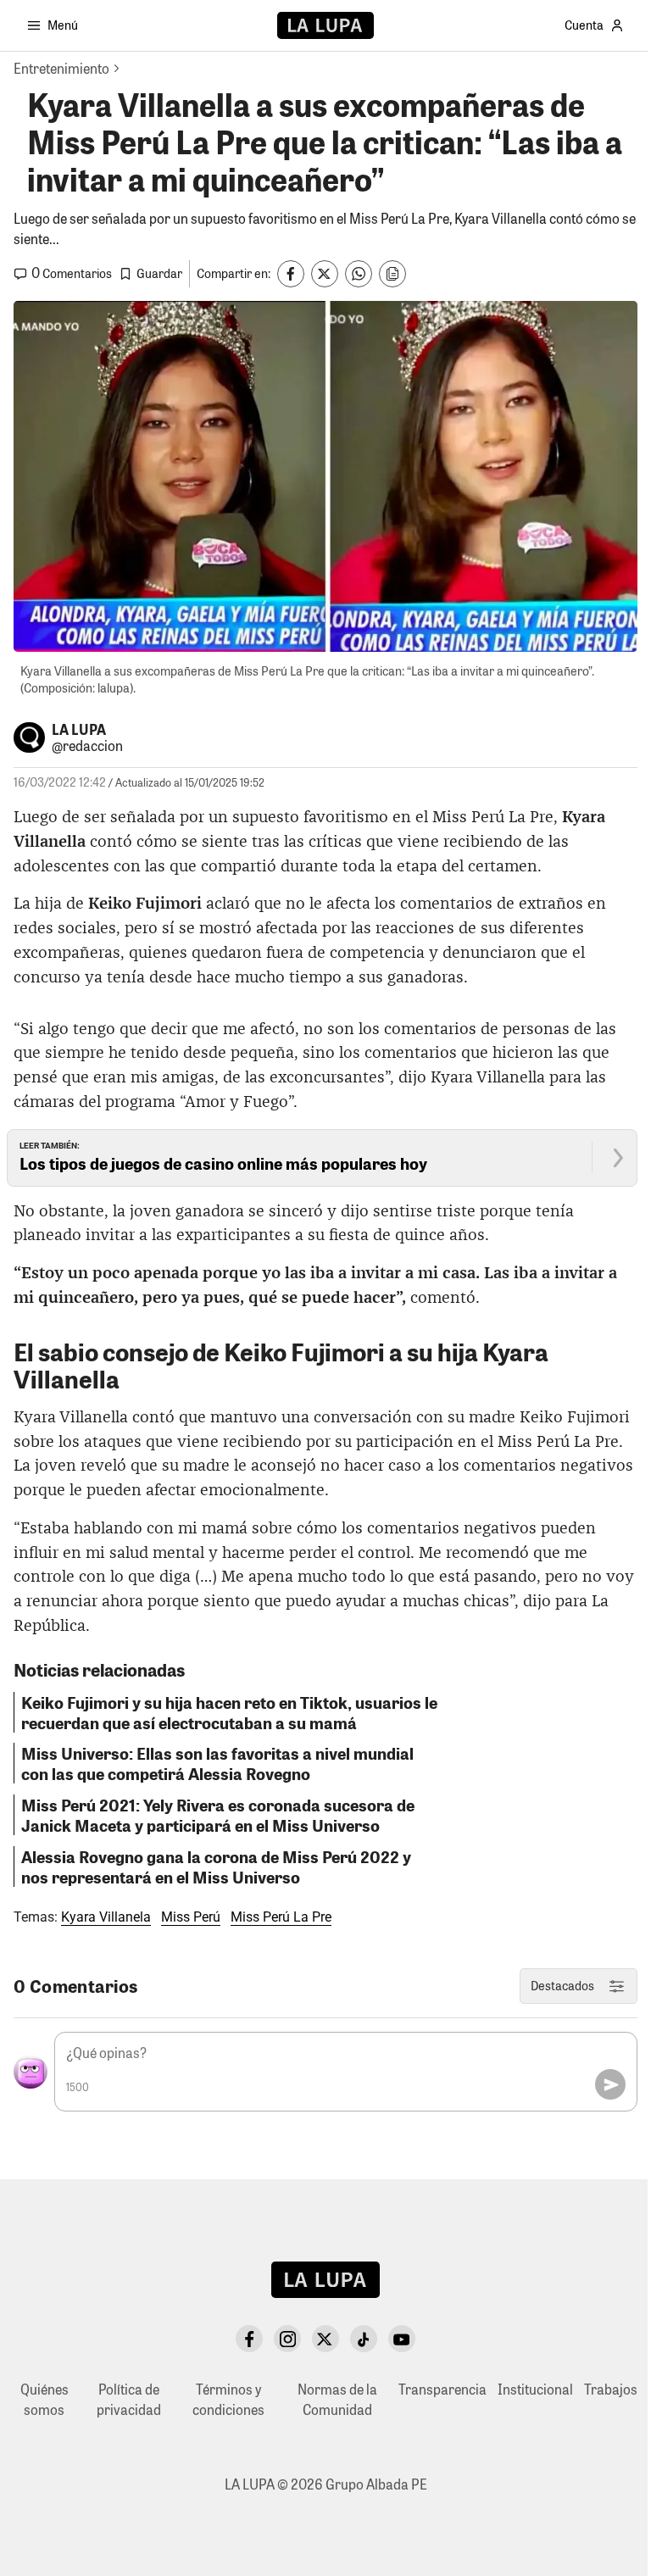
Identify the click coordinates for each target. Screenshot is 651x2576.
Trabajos (611, 2389)
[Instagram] (287, 2339)
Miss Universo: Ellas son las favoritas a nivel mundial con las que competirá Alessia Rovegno (217, 1763)
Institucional (535, 2389)
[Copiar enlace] (392, 274)
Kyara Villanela (106, 1917)
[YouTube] (402, 2339)
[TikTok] (364, 2339)
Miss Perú (191, 1917)
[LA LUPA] (325, 25)
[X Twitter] (325, 2339)
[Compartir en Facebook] (291, 274)
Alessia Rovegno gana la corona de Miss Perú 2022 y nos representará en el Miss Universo (216, 1867)
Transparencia (442, 2389)
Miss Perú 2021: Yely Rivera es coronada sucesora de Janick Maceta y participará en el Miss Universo (218, 1815)
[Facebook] (249, 2339)
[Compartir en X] (325, 274)
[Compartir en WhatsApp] (359, 274)
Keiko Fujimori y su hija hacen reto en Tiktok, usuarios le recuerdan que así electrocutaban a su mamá (229, 1712)
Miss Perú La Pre (281, 1917)
